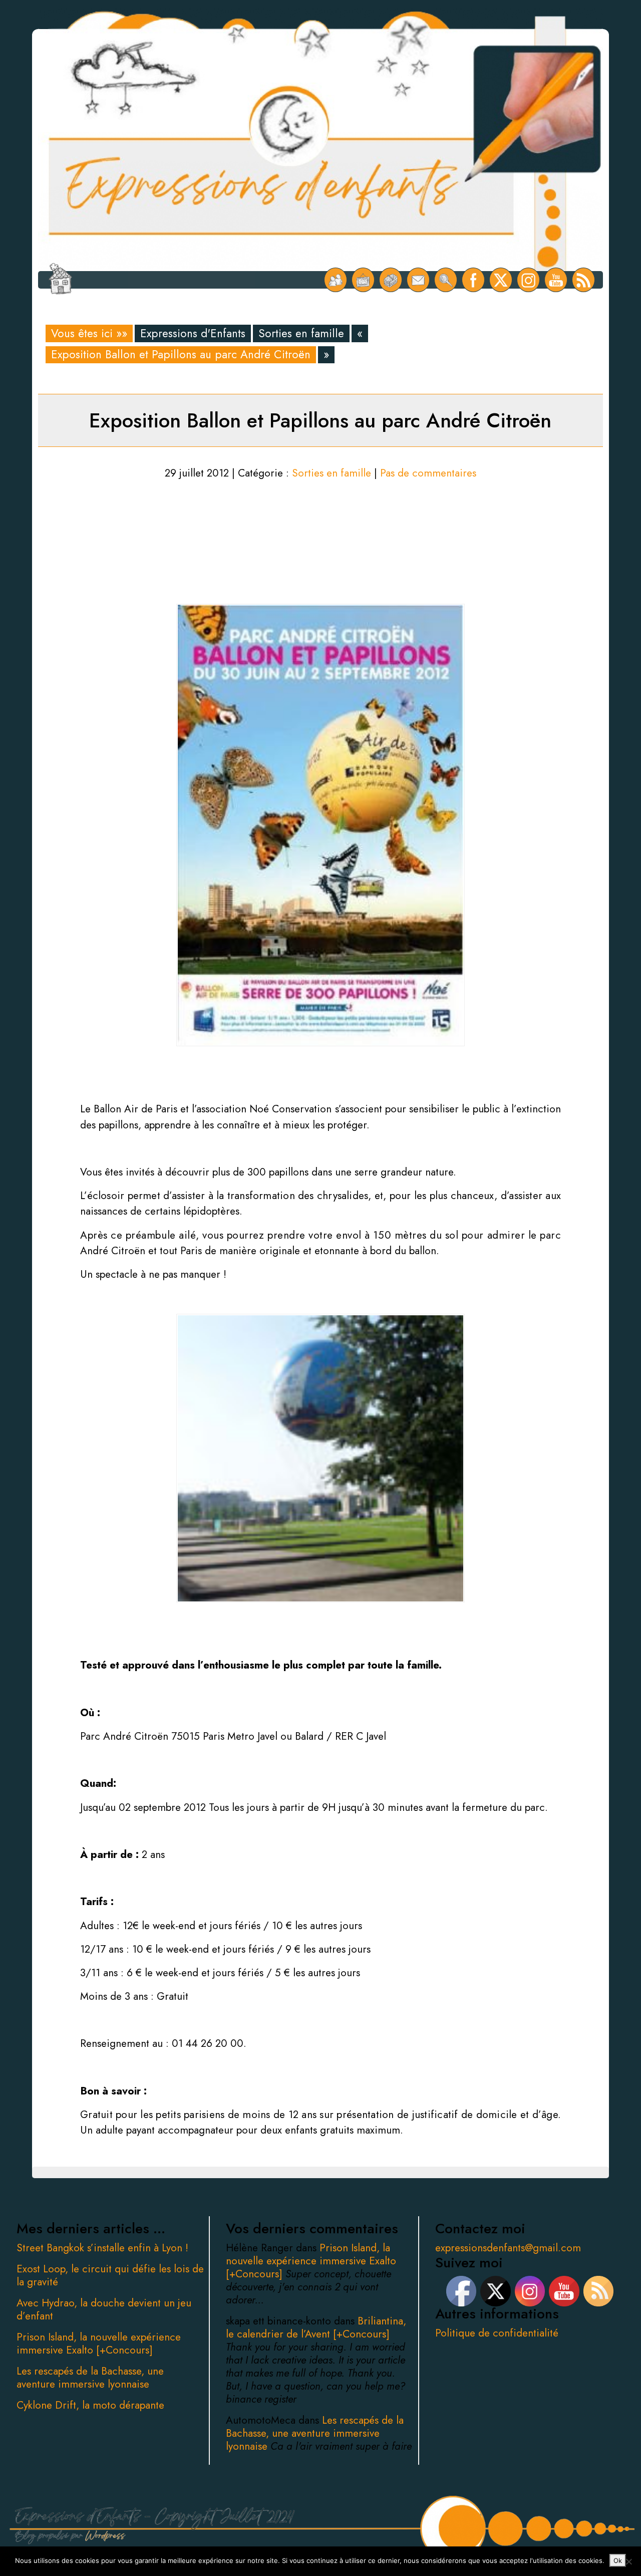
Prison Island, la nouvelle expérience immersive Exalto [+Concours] (99, 2344)
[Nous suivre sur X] (501, 280)
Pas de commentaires (428, 473)
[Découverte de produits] (391, 280)
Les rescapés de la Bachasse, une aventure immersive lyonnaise (90, 2378)
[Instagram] (529, 280)
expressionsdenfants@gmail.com (508, 2248)
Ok (618, 2560)
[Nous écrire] (418, 280)
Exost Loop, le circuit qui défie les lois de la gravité (110, 2275)
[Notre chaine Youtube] (556, 280)
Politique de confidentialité (497, 2333)
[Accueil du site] (60, 280)
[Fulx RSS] (584, 280)
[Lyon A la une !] (336, 280)
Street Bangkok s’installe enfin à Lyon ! (102, 2248)
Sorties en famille (301, 333)
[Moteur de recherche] (446, 280)
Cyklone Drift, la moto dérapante (90, 2405)
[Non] (628, 2561)
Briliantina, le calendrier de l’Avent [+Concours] (316, 2327)
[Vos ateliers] (363, 280)
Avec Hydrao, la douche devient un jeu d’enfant (104, 2309)
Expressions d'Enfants (193, 333)
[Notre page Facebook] (473, 280)
